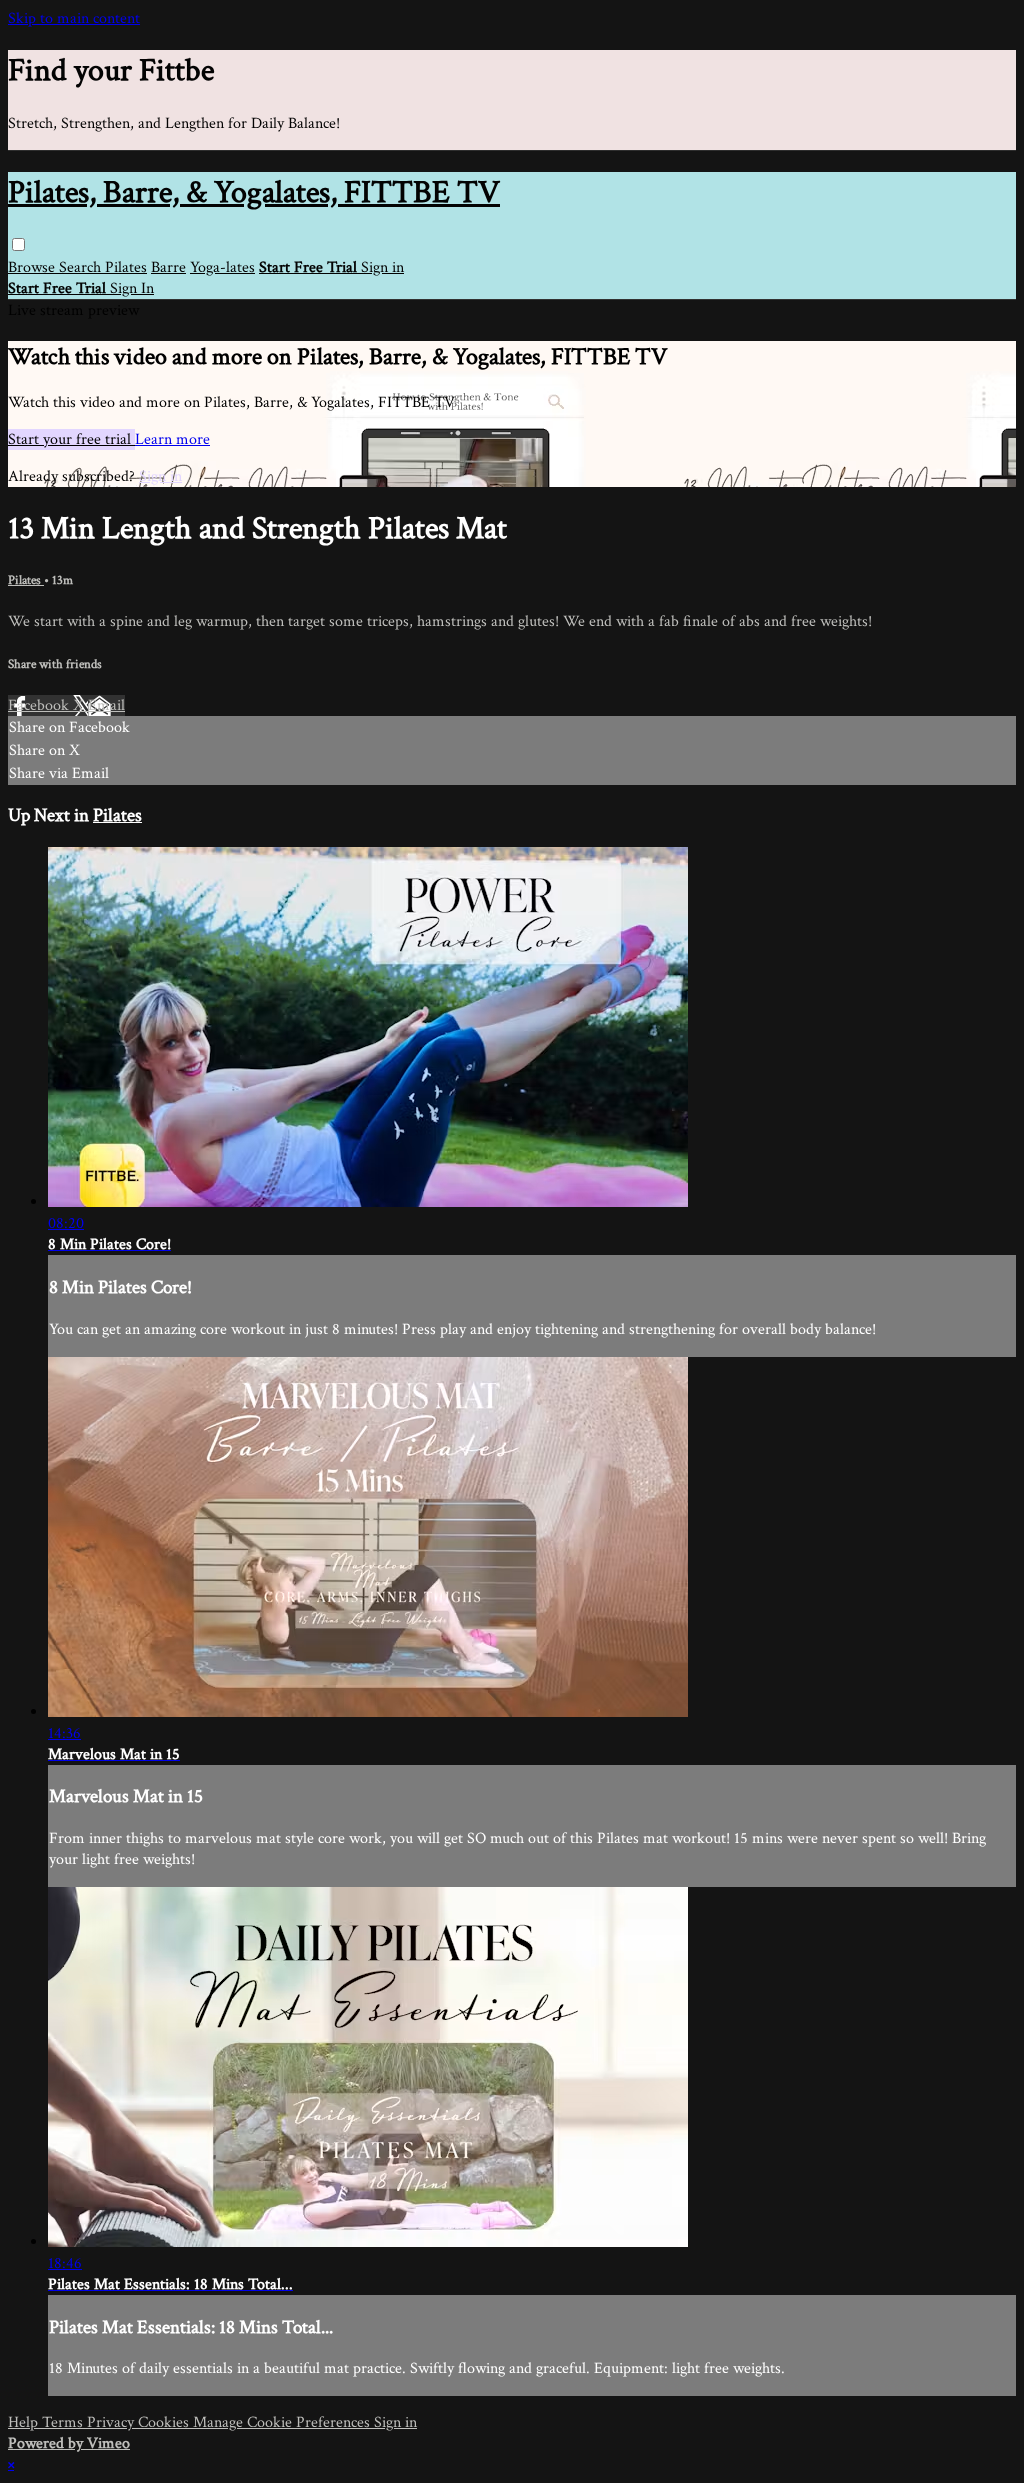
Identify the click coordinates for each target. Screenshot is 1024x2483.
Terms (64, 2422)
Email (106, 705)
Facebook (40, 705)
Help (25, 2422)
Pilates (126, 267)
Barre (168, 267)
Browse (33, 267)
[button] (18, 244)
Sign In (132, 288)
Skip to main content (74, 18)
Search (82, 267)
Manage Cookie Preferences (283, 2422)
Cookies (165, 2422)
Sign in (382, 267)
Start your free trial (71, 439)
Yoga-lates (222, 267)
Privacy (112, 2422)
